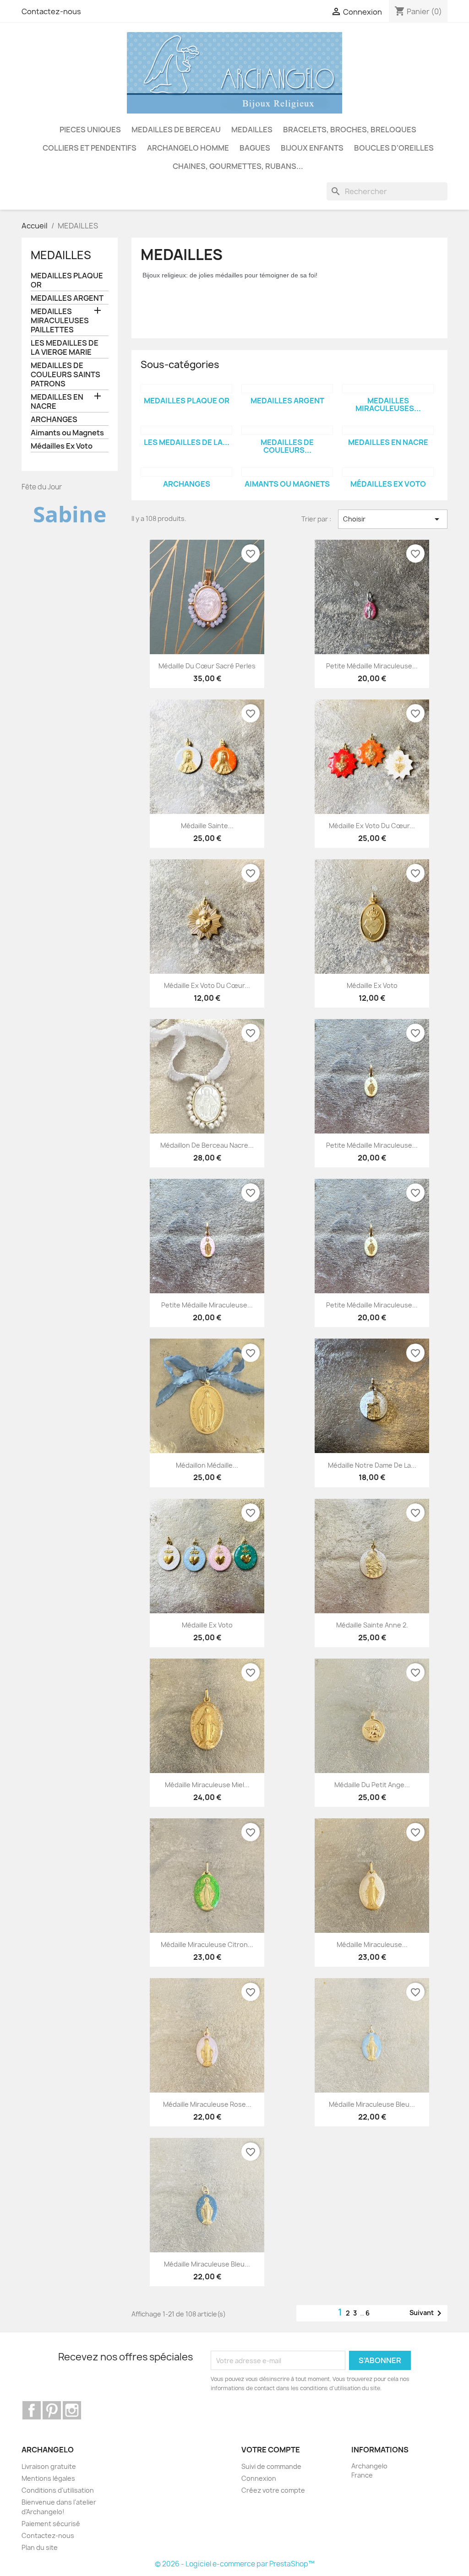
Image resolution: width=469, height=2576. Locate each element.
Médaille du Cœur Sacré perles (207, 666)
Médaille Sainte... (207, 826)
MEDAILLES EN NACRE (57, 402)
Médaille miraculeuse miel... (207, 1785)
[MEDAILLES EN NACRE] (388, 430)
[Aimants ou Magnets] (287, 472)
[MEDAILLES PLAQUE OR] (186, 389)
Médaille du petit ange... (372, 1785)
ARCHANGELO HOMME (188, 148)
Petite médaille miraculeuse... (372, 666)
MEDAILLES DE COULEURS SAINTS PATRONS (65, 375)
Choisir (393, 519)
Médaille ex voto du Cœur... (372, 826)
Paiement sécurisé (51, 2524)
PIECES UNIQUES (90, 130)
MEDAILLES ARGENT (67, 298)
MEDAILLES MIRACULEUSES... (388, 405)
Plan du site (40, 2547)
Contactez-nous (51, 11)
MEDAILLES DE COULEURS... (287, 446)
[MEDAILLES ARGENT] (287, 389)
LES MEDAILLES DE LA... (187, 442)
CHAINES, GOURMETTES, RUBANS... (238, 166)
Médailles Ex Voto (62, 446)
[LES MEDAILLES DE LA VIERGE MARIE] (186, 430)
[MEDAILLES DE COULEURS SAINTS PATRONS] (287, 430)
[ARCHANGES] (186, 472)
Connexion (259, 2478)
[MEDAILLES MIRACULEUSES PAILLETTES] (388, 389)
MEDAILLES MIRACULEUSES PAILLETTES (60, 321)
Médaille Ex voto (372, 985)
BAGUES (255, 148)
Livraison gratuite (49, 2466)
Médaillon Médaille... (207, 1465)
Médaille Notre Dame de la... (372, 1465)
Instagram (72, 2410)
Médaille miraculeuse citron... (207, 1944)
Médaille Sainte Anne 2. (372, 1625)
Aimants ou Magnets (67, 433)
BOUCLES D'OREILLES (394, 148)
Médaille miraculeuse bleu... (372, 2104)
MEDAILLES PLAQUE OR (67, 280)
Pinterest (52, 2410)
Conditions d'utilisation (58, 2490)
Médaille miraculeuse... (372, 1944)
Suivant (427, 2313)
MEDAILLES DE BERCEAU (176, 130)
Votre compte (271, 2450)
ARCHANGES (54, 420)
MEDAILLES (252, 130)
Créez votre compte (273, 2490)
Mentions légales (48, 2478)
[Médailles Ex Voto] (388, 472)
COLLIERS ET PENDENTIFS (90, 148)
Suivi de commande (271, 2466)
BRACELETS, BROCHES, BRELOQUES (350, 130)
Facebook (32, 2410)
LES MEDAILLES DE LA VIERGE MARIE (65, 348)
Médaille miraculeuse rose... (207, 2104)
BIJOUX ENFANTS (312, 148)
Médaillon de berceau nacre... (207, 1145)
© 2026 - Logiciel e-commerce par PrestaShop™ (235, 2564)
